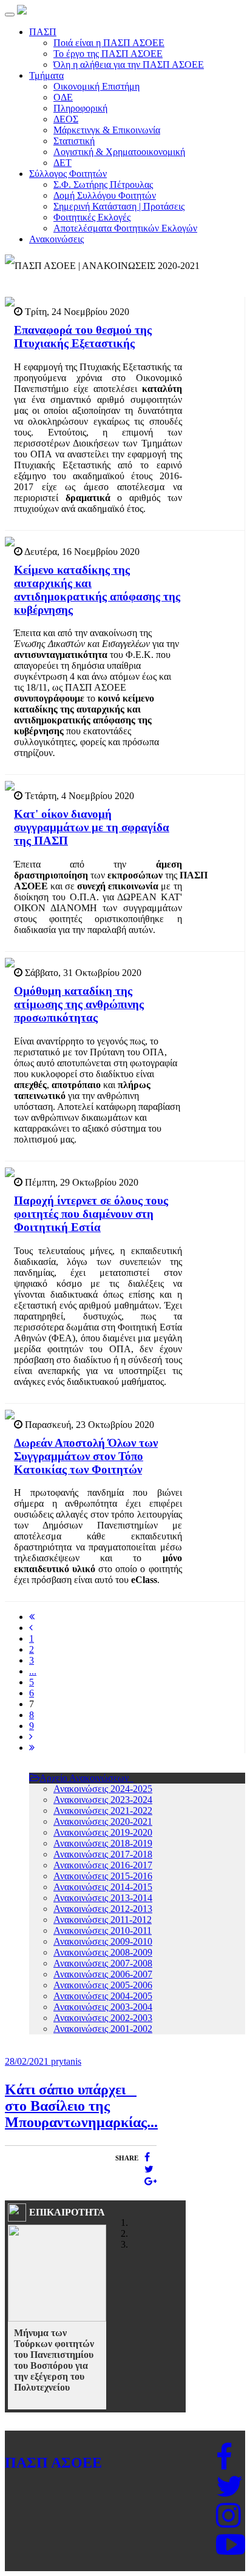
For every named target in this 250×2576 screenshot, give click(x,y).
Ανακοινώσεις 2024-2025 (103, 1789)
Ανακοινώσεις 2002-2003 (103, 2018)
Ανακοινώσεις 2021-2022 (103, 1811)
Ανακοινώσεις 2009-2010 (103, 1941)
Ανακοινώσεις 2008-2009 (103, 1952)
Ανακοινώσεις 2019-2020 (103, 1832)
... (33, 1671)
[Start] (32, 1617)
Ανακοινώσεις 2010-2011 (103, 1930)
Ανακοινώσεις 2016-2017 (103, 1865)
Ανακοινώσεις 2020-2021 (103, 1821)
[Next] (31, 1737)
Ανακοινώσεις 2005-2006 (103, 1985)
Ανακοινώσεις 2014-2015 (103, 1887)
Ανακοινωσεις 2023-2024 (103, 1800)
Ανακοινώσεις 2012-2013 (103, 1909)
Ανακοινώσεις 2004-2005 (103, 1996)
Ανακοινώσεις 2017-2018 (103, 1854)
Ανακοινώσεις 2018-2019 (103, 1843)
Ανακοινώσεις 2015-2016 (103, 1876)
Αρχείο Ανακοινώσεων (85, 1778)
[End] (32, 1748)
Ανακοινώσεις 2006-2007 (103, 1974)
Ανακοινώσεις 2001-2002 (103, 2029)
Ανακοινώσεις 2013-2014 (103, 1898)
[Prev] (31, 1628)
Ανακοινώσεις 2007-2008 (103, 1963)
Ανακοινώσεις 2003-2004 (103, 2007)
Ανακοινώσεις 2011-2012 (103, 1920)
